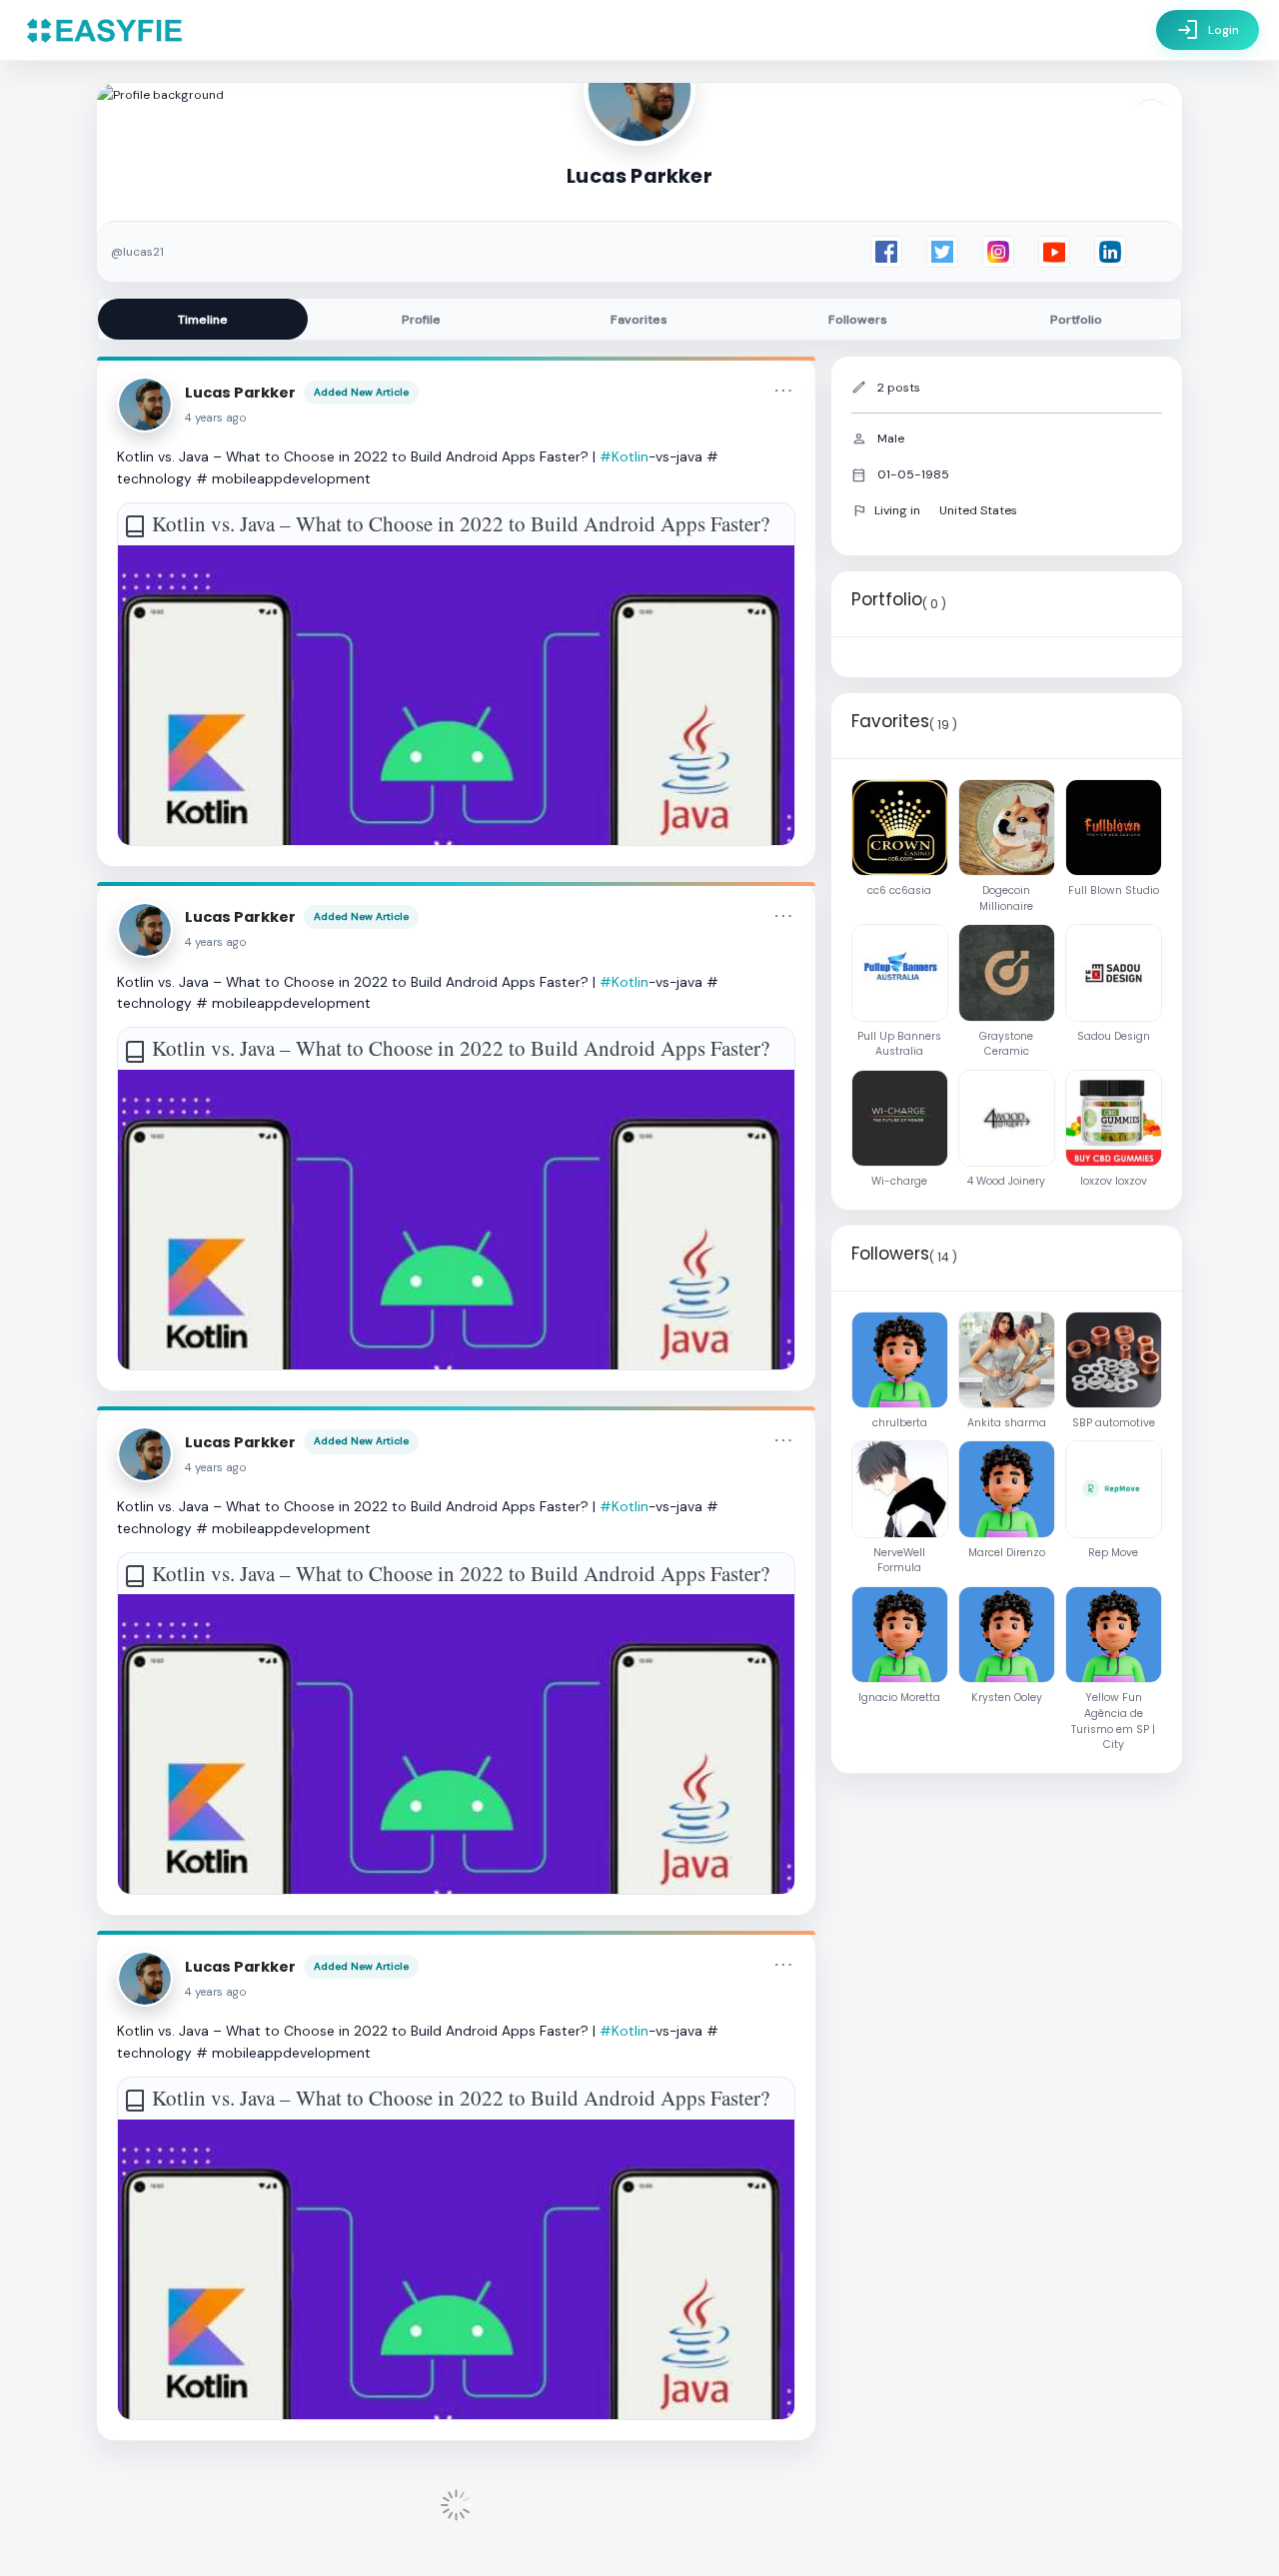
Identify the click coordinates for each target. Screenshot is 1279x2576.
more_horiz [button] (783, 391)
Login (1208, 30)
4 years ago (216, 418)
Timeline (203, 320)
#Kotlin (624, 456)
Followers (858, 320)
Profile (421, 320)
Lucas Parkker (240, 393)
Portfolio (1076, 320)
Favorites (639, 320)
